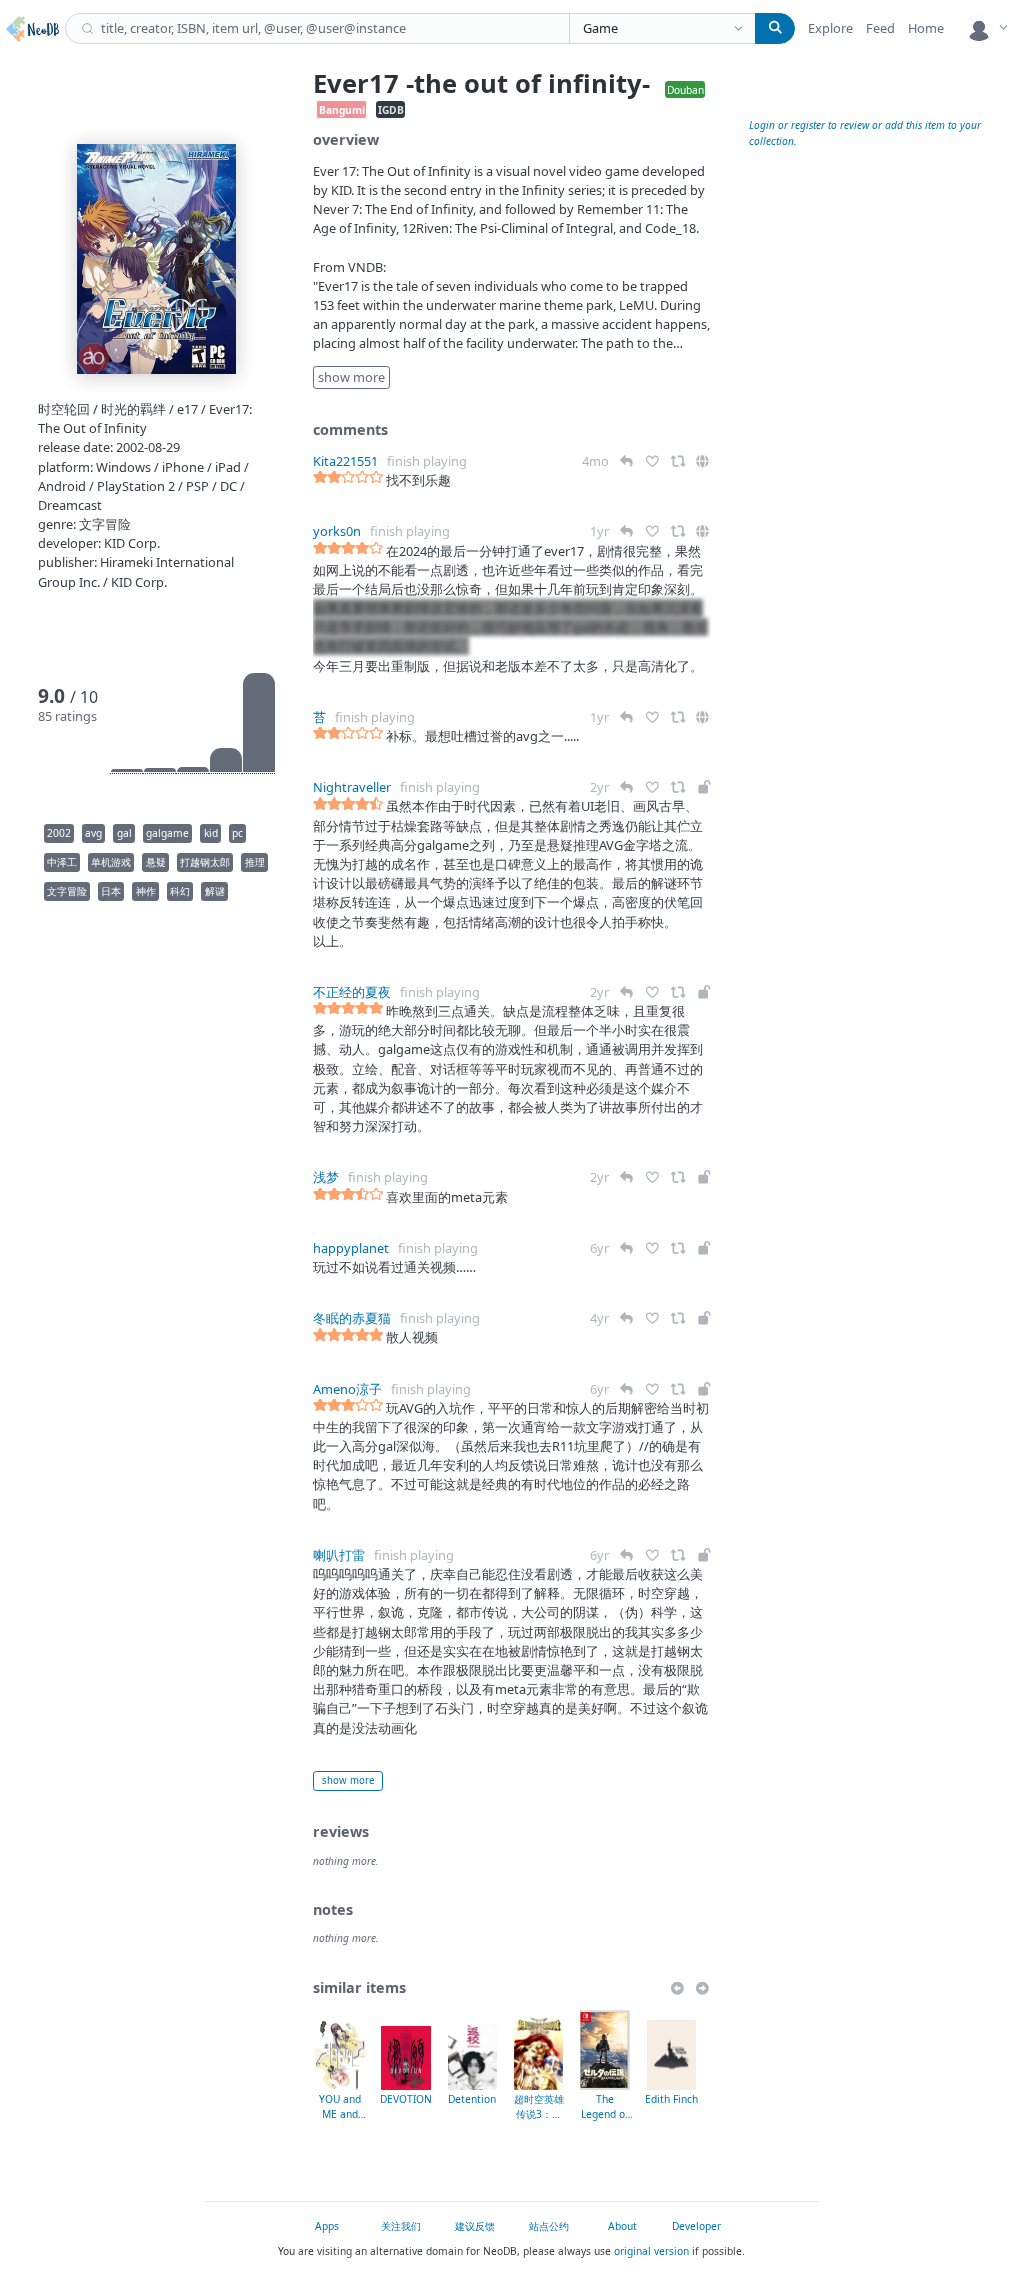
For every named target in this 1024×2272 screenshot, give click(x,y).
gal (124, 833)
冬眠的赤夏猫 (352, 1318)
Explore (830, 28)
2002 (59, 833)
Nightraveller (352, 787)
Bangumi (342, 109)
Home (926, 28)
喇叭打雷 (339, 1555)
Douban (685, 89)
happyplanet (351, 1248)
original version (651, 2251)
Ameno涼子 (347, 1389)
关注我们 (401, 2226)
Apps (327, 2226)
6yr (601, 1248)
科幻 (180, 891)
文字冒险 (67, 891)
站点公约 (549, 2226)
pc (237, 833)
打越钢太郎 (205, 862)
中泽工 (62, 862)
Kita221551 (345, 461)
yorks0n (337, 531)
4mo (597, 461)
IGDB (391, 109)
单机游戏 (111, 862)
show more (348, 1780)
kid (211, 833)
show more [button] (351, 377)
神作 (146, 891)
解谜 (215, 891)
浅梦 (326, 1177)
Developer (696, 2226)
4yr (601, 1318)
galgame (167, 833)
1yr (601, 531)
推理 (255, 862)
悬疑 (156, 862)
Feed (880, 28)
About (622, 2226)
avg (93, 833)
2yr (601, 787)
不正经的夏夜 (352, 992)
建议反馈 (475, 2226)
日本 (111, 891)
